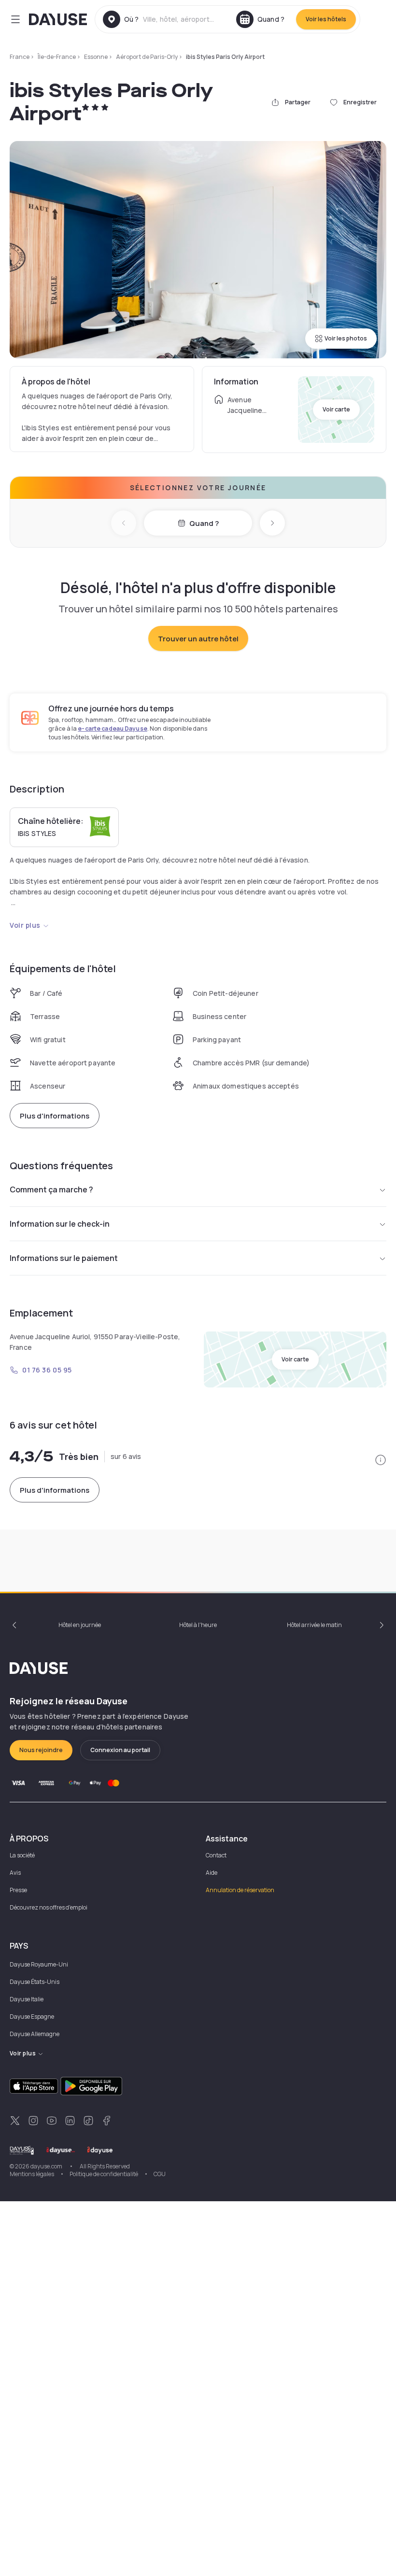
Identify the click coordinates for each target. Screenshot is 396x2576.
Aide (212, 1873)
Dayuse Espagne (32, 2017)
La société (22, 1855)
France (20, 57)
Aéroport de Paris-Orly (147, 57)
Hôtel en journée (80, 1625)
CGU (160, 2174)
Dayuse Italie (27, 1999)
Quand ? (204, 523)
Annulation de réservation (240, 1890)
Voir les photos (346, 338)
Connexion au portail (120, 1750)
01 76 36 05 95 (47, 1370)
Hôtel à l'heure (198, 1625)
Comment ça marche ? (51, 1189)
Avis (15, 1873)
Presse (18, 1890)
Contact (216, 1855)
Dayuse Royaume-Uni (39, 1964)
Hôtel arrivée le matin (314, 1625)
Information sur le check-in (60, 1224)
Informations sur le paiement (64, 1258)
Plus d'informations (55, 1116)
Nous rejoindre (41, 1750)
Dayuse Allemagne (35, 2034)
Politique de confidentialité (104, 2174)
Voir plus (25, 925)
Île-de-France (57, 57)
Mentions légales (32, 2174)
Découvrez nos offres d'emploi (49, 1907)
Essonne (96, 57)
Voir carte (336, 409)
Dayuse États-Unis (35, 1982)
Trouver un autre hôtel (198, 639)
